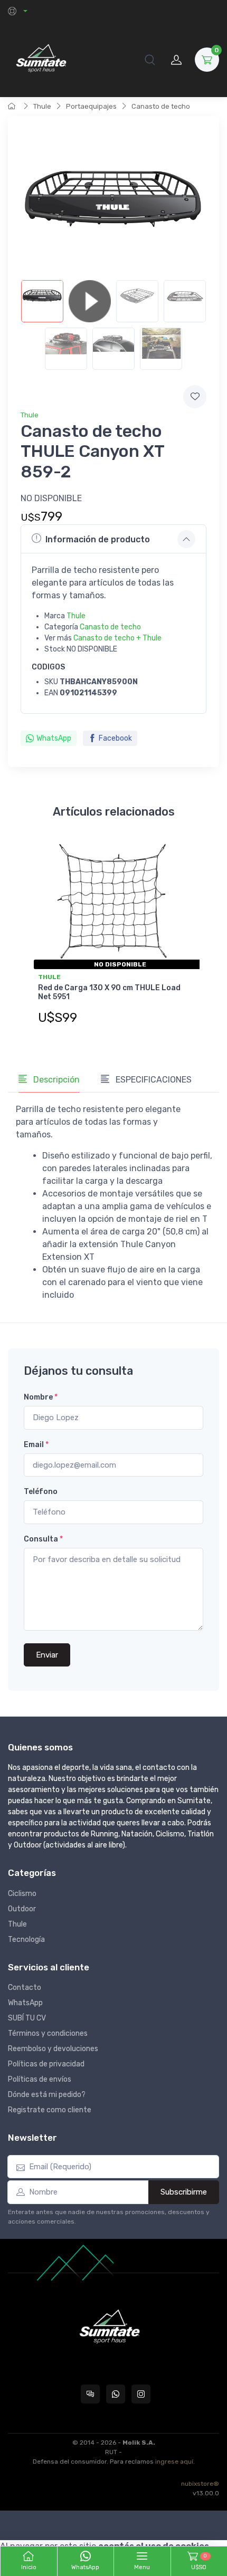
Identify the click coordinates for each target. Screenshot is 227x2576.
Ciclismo (22, 1894)
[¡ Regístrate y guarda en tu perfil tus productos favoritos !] (195, 397)
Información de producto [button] (98, 539)
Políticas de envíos (40, 2079)
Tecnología (26, 1940)
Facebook (115, 738)
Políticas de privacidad (46, 2064)
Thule (42, 106)
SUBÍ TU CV (27, 2018)
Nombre (41, 1397)
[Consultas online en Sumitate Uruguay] (90, 2394)
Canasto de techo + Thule (117, 638)
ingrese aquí (174, 2462)
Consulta (43, 1539)
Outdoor (22, 1909)
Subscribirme (184, 2192)
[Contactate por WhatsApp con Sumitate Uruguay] (116, 2394)
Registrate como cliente (50, 2110)
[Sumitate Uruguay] (41, 59)
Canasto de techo (161, 106)
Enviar (47, 1655)
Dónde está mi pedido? (47, 2095)
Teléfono (41, 1492)
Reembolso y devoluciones (53, 2049)
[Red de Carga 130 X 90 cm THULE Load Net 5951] (113, 902)
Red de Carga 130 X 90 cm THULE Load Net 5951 (109, 992)
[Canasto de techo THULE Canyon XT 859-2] (42, 301)
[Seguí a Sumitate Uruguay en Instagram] (141, 2394)
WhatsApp (54, 738)
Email (36, 1445)
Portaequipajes (91, 106)
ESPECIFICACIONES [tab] (153, 1080)
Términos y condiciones (48, 2033)
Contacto (25, 1988)
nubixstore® (200, 2484)
